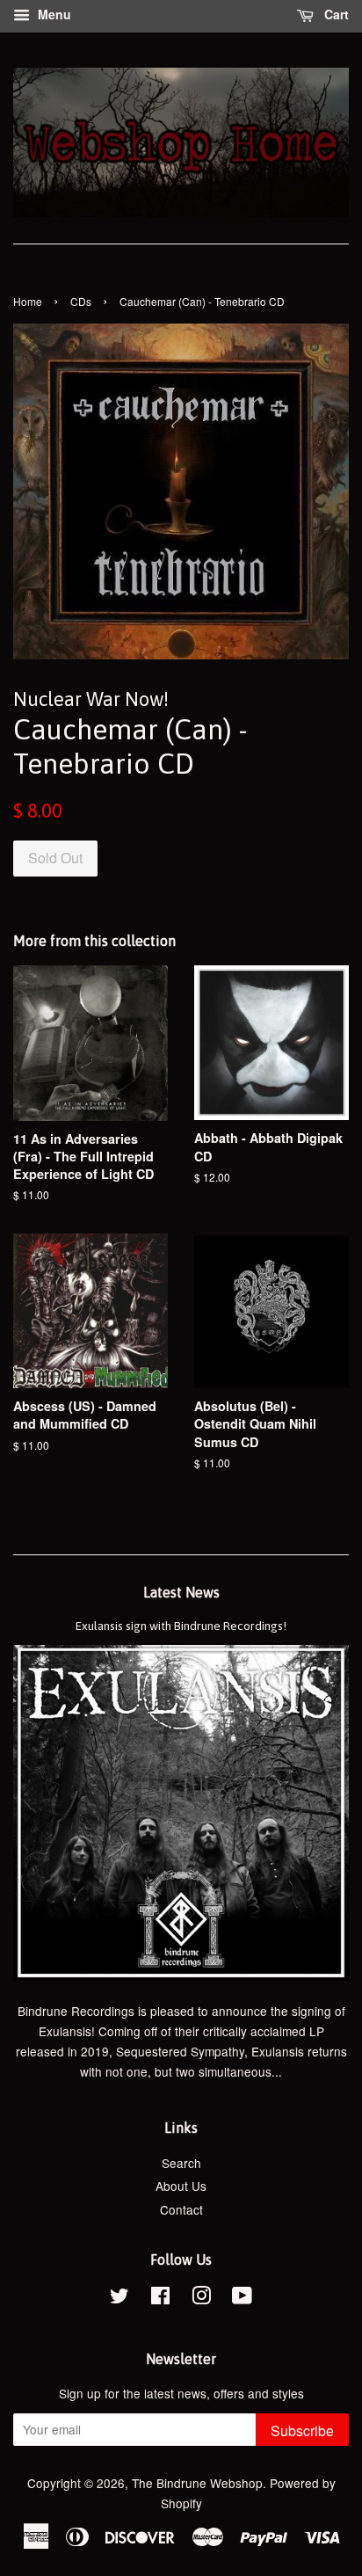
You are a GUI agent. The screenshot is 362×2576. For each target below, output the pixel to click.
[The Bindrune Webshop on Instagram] (201, 2298)
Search (181, 2163)
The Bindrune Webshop (197, 2483)
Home (28, 301)
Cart (335, 14)
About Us (181, 2186)
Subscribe (302, 2430)
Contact (181, 2209)
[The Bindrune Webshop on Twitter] (119, 2298)
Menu (53, 14)
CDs (81, 301)
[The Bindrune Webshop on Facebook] (160, 2298)
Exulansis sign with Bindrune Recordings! (181, 1626)
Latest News (181, 1592)
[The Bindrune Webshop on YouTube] (242, 2298)
